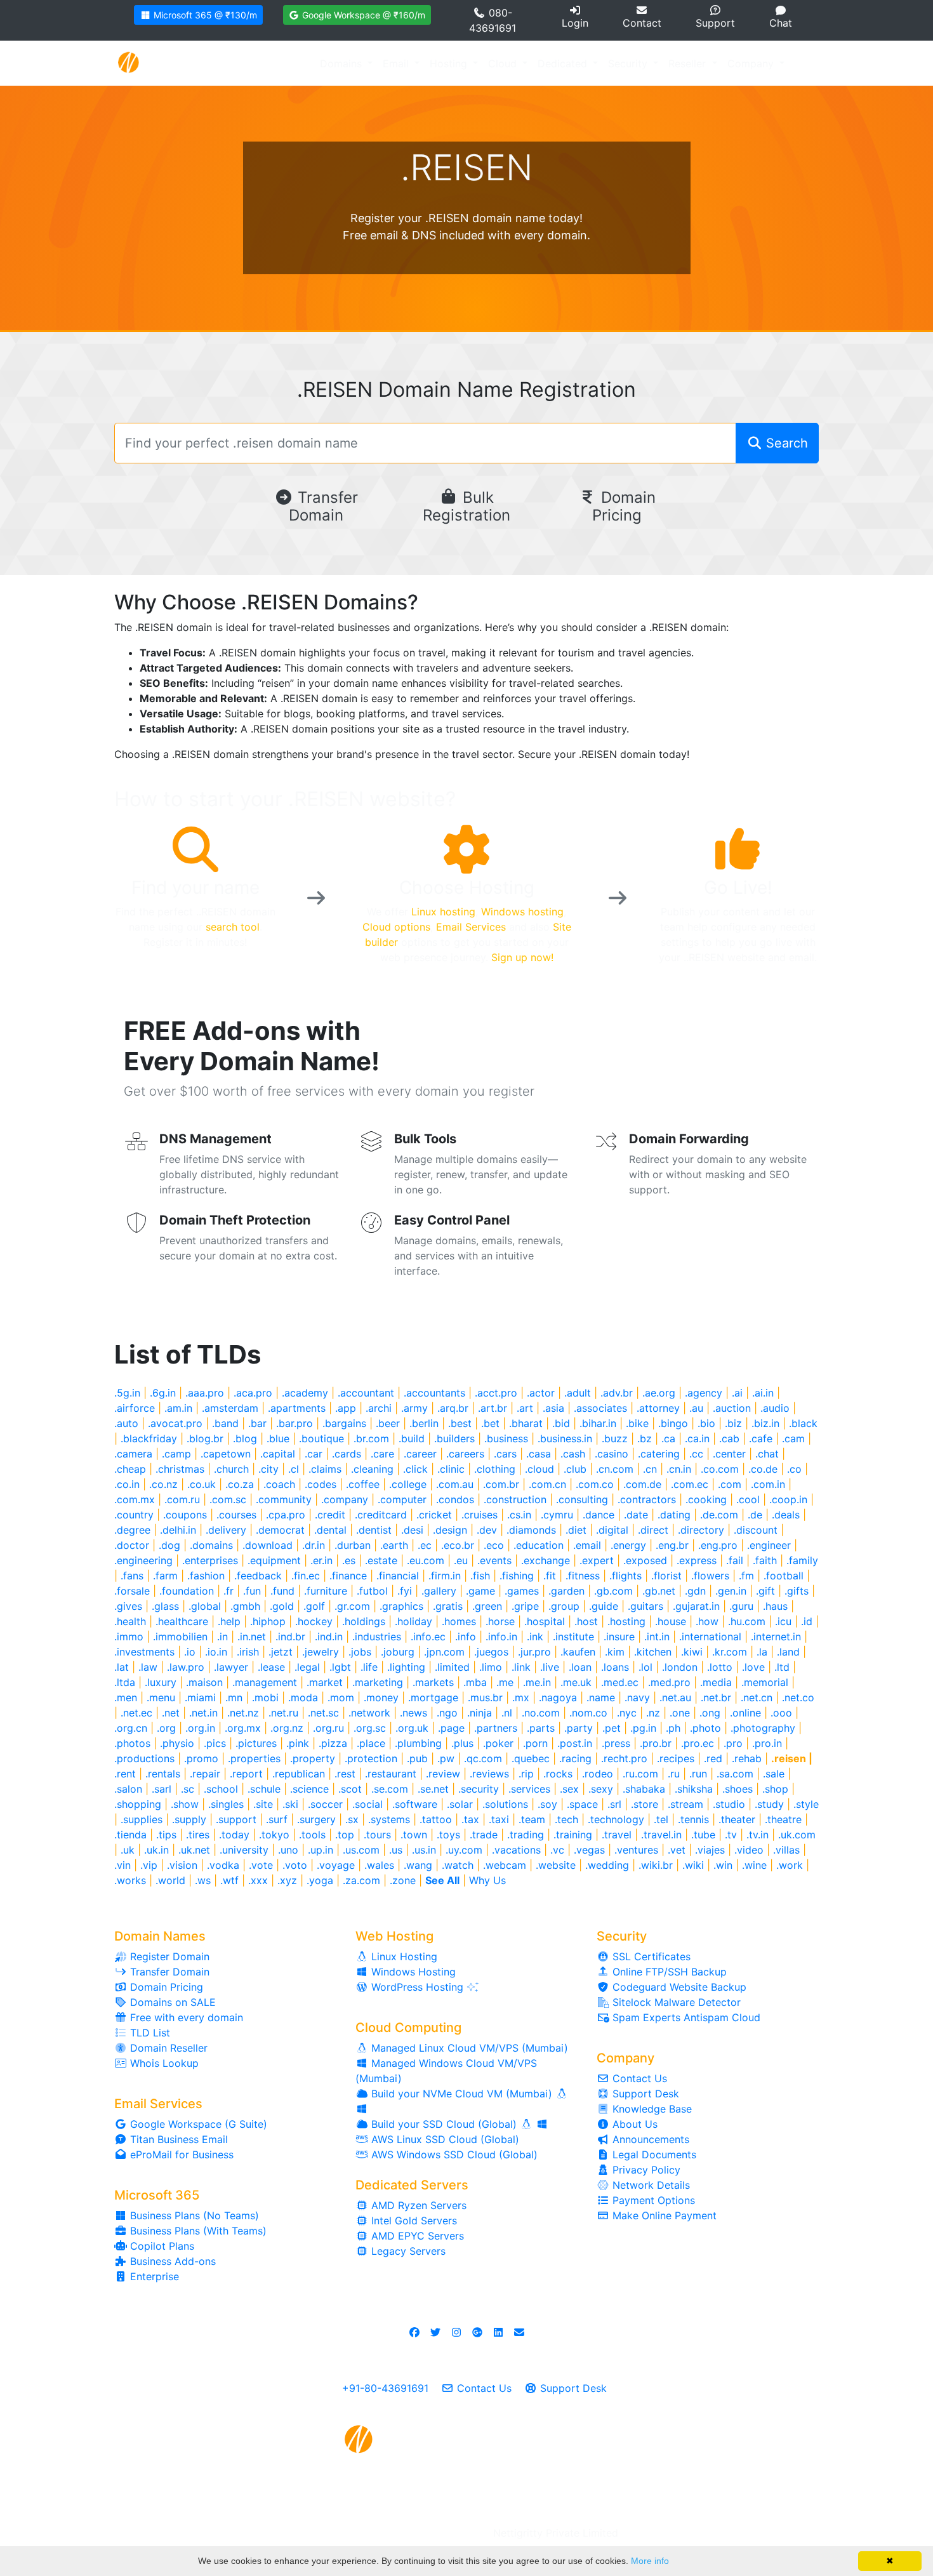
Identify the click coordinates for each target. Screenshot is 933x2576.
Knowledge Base (651, 2109)
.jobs (360, 1652)
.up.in (321, 1850)
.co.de (763, 1469)
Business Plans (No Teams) (193, 2215)
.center (729, 1454)
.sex (569, 1789)
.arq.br (453, 1408)
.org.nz (287, 1728)
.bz (645, 1438)
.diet (576, 1530)
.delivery (226, 1530)
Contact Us (638, 2078)
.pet (612, 1728)
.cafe (761, 1438)
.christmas (180, 1469)
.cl (294, 1469)
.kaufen (578, 1652)
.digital (612, 1530)
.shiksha (694, 1789)
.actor (541, 1393)
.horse (500, 1621)
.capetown (226, 1454)
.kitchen (653, 1652)
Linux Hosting (403, 1956)
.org (166, 1728)
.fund (282, 1591)
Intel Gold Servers (413, 2221)
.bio (706, 1423)
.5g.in (127, 1393)
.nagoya (558, 1697)
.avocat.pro (175, 1423)
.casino (612, 1454)
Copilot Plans (161, 2246)
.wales (379, 1865)
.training (573, 1835)
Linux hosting (443, 912)
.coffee (363, 1484)
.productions (144, 1758)
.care (382, 1454)
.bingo (673, 1423)
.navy (637, 1697)
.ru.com (640, 1774)
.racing (575, 1758)
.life (369, 1667)
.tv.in (758, 1835)
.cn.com (615, 1469)
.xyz (287, 1880)
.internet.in (776, 1637)
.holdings (364, 1621)
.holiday (414, 1621)
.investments (144, 1652)
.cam (793, 1438)
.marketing (378, 1682)
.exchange (546, 1560)
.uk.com (797, 1835)
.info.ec (428, 1637)
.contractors (647, 1499)
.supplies (142, 1819)
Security (629, 63)
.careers (465, 1454)
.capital (278, 1454)
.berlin (424, 1423)
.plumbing (418, 1743)
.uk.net (194, 1850)
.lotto (720, 1667)
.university (244, 1850)
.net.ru (283, 1713)
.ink (535, 1637)
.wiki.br (656, 1865)
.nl (507, 1713)
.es (349, 1560)
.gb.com (613, 1591)
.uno (288, 1850)
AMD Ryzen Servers (417, 2205)
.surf (277, 1819)
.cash (573, 1454)
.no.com (541, 1713)
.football (784, 1576)
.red (713, 1758)
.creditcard (381, 1515)
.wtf (229, 1880)
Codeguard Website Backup (678, 1987)
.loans (615, 1667)
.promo (201, 1758)
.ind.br (290, 1637)
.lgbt (340, 1667)
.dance (599, 1515)
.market (325, 1682)
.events (494, 1560)
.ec (425, 1545)
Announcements (649, 2139)
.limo (491, 1667)
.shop (775, 1789)
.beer (388, 1423)
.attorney (658, 1408)
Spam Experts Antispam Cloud (685, 2017)
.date (636, 1515)
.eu (461, 1560)
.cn (650, 1469)
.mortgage (433, 1697)
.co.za (240, 1484)
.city (268, 1469)
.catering (659, 1454)
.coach (279, 1484)
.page (451, 1728)
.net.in (203, 1713)
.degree (132, 1530)
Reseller (689, 63)
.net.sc (323, 1713)
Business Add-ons (171, 2261)
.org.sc (370, 1728)
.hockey (314, 1621)
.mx (521, 1697)
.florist (666, 1576)
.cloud (539, 1469)
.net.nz (243, 1713)
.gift (765, 1591)
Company (752, 63)
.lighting (406, 1667)
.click (415, 1469)
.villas (786, 1850)
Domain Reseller (167, 2048)
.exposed (645, 1560)
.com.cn (547, 1484)
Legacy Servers (407, 2251)
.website (556, 1865)
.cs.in (519, 1515)
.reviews (489, 1774)
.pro (733, 1743)
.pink (298, 1743)
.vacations (516, 1850)
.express (697, 1560)
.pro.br (656, 1743)
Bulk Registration (466, 507)
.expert (597, 1560)
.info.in (501, 1637)
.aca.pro (253, 1393)
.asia (553, 1408)
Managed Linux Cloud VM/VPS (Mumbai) (468, 2048)
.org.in (200, 1728)
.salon (128, 1789)
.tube (703, 1835)
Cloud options (396, 927)
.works (130, 1880)
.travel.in (661, 1835)
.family (802, 1560)
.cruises (480, 1515)
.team (532, 1819)
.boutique (321, 1438)
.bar (257, 1423)
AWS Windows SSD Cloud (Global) (453, 2154)
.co (794, 1469)
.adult (578, 1393)
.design (450, 1530)
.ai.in (763, 1393)
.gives (128, 1606)
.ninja (480, 1713)
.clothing (495, 1469)
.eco (494, 1545)
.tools (312, 1835)
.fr (228, 1591)
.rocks (558, 1774)
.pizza (333, 1743)
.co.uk (202, 1484)
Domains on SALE (171, 2002)
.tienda (130, 1835)
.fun (252, 1591)
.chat (767, 1454)
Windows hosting (522, 912)
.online (745, 1713)
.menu (161, 1697)
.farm (165, 1576)
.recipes (676, 1758)
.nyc (627, 1713)
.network (369, 1713)
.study (769, 1804)
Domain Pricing (624, 507)
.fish (480, 1576)
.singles (226, 1804)
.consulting (582, 1499)
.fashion (206, 1576)
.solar (460, 1804)
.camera (133, 1454)
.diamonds (531, 1530)
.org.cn (131, 1728)
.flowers (710, 1576)
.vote (261, 1865)
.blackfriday (149, 1438)
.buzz (615, 1438)
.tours (377, 1835)
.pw (446, 1758)
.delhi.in (178, 1530)
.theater (737, 1819)
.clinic (451, 1469)
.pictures (256, 1743)
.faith (765, 1560)
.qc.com (483, 1758)
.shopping (138, 1804)
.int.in (657, 1637)
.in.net (252, 1637)
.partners (496, 1728)
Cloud (504, 63)
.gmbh (245, 1606)
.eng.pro (718, 1545)
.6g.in (163, 1393)
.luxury (161, 1682)
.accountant (366, 1393)
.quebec (531, 1758)
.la (762, 1652)
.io (190, 1652)
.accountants (434, 1393)
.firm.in (445, 1576)
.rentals (163, 1774)
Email (397, 63)
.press (616, 1743)
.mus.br (485, 1697)
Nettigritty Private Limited (556, 2533)
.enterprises (210, 1560)
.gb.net (659, 1591)
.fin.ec (306, 1576)
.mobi (265, 1697)
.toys (448, 1835)
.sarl (162, 1789)
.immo (129, 1637)
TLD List (149, 2033)
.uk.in (156, 1850)
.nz (653, 1713)
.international (710, 1637)
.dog (169, 1545)
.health (130, 1621)
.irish (248, 1652)
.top (345, 1835)
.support (236, 1819)
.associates (600, 1408)
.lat (122, 1667)
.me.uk (576, 1682)
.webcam (505, 1865)
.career (420, 1454)
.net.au (675, 1697)
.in (222, 1637)
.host (586, 1621)
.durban (353, 1545)
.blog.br (205, 1438)
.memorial (765, 1682)
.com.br (501, 1484)
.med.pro (669, 1682)
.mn (234, 1697)
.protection (371, 1758)
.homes (459, 1621)
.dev (487, 1530)
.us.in (424, 1850)
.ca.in (697, 1438)
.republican (299, 1774)
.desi (412, 1530)
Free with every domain (185, 2017)
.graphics (401, 1606)
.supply (189, 1819)
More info (650, 2561)
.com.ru (182, 1499)
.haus (775, 1606)
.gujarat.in (696, 1606)
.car (314, 1454)
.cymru (557, 1515)
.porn (535, 1743)
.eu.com (426, 1560)
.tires (198, 1835)
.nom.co (588, 1713)
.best (460, 1423)
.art (525, 1408)
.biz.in (765, 1423)
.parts (541, 1728)
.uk (128, 1850)
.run (698, 1774)
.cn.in (679, 1469)
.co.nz (163, 1484)
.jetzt (281, 1652)
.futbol (372, 1591)
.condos (455, 1499)
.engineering (143, 1560)
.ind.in (329, 1637)
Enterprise (153, 2276)
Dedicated (564, 63)
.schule (264, 1789)
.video (749, 1850)
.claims (325, 1469)
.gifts (797, 1591)
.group (564, 1606)
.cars (505, 1454)
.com (730, 1484)
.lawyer (231, 1667)
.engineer (769, 1545)
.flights (625, 1576)
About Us (633, 2124)
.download (268, 1545)
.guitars (645, 1606)
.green (487, 1606)
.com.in (768, 1484)
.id (807, 1621)
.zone (403, 1880)
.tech (566, 1819)
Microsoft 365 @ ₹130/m (204, 15)
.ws (203, 1880)
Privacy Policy (645, 2170)
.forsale (132, 1591)
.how (707, 1621)
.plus (462, 1743)
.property (313, 1758)
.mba (475, 1682)
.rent (125, 1774)
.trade (484, 1835)
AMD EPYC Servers (416, 2236)
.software (415, 1804)
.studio (729, 1804)
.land (788, 1652)
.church (231, 1469)
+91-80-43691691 (385, 2388)
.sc (188, 1789)
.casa (539, 1454)
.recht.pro (624, 1758)
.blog (245, 1438)
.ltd (782, 1667)
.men (126, 1697)
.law (148, 1667)
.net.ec (136, 1713)
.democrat (280, 1530)
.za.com (361, 1880)
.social (367, 1804)
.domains (211, 1545)
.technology (616, 1819)
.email (587, 1545)
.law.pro (186, 1667)
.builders (454, 1438)
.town (414, 1835)
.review (443, 1774)
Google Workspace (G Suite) (197, 2124)
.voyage (336, 1865)
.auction (732, 1408)
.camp (176, 1454)
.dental (330, 1530)
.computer (402, 1499)
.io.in (216, 1652)
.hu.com (747, 1621)
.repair (205, 1774)
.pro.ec (698, 1743)
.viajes (710, 1850)
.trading (526, 1835)
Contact (642, 23)
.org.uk (412, 1728)
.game (480, 1591)
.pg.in (643, 1728)
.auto (126, 1423)
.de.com (719, 1515)
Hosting (450, 63)
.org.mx (243, 1728)
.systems (389, 1819)
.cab (729, 1438)
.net (171, 1713)
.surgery (316, 1819)
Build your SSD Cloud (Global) (444, 2124)
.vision (182, 1865)
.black (803, 1423)
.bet (490, 1423)
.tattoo (436, 1819)
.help (229, 1621)
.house (671, 1621)
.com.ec (690, 1484)
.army (414, 1408)
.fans (132, 1576)
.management (265, 1682)
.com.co (595, 1484)
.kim (615, 1652)
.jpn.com (444, 1652)
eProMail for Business (180, 2154)
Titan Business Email (177, 2139)
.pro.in (767, 1743)
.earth (394, 1545)
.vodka (223, 1865)
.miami (200, 1697)
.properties (254, 1758)
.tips (166, 1835)
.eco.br (458, 1545)
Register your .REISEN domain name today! (466, 218)
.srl (614, 1804)
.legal (307, 1667)
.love (753, 1667)
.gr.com (352, 1606)
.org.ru (328, 1728)
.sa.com (735, 1774)
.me (505, 1682)
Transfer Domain (323, 507)
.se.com (390, 1789)
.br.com (371, 1438)
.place (371, 1743)
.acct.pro (496, 1393)
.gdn (695, 1591)
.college (408, 1484)
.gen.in (731, 1591)
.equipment (274, 1560)
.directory (701, 1530)
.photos (132, 1743)
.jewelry (321, 1652)
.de (755, 1515)
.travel (617, 1835)
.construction (515, 1499)
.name (601, 1697)
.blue (278, 1438)
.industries (377, 1637)
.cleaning (372, 1469)
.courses (236, 1515)
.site (263, 1804)
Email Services (471, 927)
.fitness (583, 1576)
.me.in (537, 1682)
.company (345, 1499)
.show (185, 1804)
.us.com (361, 1850)
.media (716, 1682)
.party (579, 1728)
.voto (295, 1865)
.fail (735, 1560)
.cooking (706, 1499)
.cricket (434, 1515)
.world (170, 1880)
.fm (746, 1576)
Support (715, 23)
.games (522, 1591)
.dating (674, 1515)
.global (205, 1606)
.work (790, 1865)
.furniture (326, 1591)
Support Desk (644, 2094)
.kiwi (692, 1652)
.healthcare (182, 1621)
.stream (685, 1804)
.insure (619, 1637)
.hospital (545, 1621)
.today (234, 1835)
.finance (348, 1576)
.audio (775, 1408)
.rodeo (598, 1774)
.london (680, 1667)
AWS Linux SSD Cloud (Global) (444, 2139)
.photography (763, 1728)
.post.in (575, 1743)
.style (806, 1804)
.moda (303, 1697)
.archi (379, 1408)
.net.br (716, 1697)
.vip (149, 1865)
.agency (704, 1393)
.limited (452, 1667)
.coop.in (788, 1499)
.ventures (636, 1850)
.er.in (321, 1560)
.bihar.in (598, 1423)
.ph (673, 1728)
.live (550, 1667)
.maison (204, 1682)
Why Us (487, 1880)
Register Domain (168, 1956)
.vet (677, 1850)
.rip (526, 1774)
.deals (786, 1515)
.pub (417, 1758)
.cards (347, 1454)
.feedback (258, 1576)
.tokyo (274, 1835)
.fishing (517, 1576)
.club (575, 1469)
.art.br (493, 1408)
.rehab (747, 1758)
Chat (781, 23)
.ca (668, 1438)
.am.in (178, 1408)
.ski (290, 1804)
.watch (458, 1865)
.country (134, 1515)
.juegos (491, 1652)
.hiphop (268, 1621)
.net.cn (757, 1697)
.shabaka (644, 1789)
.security (479, 1789)
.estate (381, 1560)
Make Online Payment (663, 2215)
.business (506, 1438)
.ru (674, 1774)
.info (466, 1637)
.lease (271, 1667)
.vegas (589, 1850)
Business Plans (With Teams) (197, 2231)
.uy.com (464, 1850)
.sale (774, 1774)
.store (645, 1804)
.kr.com (730, 1652)
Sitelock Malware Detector (675, 2002)
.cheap (130, 1469)
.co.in (127, 1484)
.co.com (720, 1469)
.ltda (125, 1682)
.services (529, 1789)
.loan (580, 1667)
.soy (547, 1804)
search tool (233, 927)
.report (246, 1774)
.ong (710, 1713)
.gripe (525, 1606)
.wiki (693, 1865)
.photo (705, 1728)
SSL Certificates (650, 1956)
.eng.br (672, 1545)
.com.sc (228, 1499)
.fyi (405, 1591)
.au (696, 1408)
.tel (661, 1819)
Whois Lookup (163, 2063)
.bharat (526, 1423)
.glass (165, 1606)
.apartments (297, 1408)
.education (539, 1545)
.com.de (642, 1484)
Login (575, 23)
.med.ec (620, 1682)
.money (381, 1697)
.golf (314, 1606)
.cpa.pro (286, 1515)
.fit (550, 1576)
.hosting (626, 1621)
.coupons (185, 1515)
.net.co (798, 1697)
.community (284, 1499)
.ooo (781, 1713)
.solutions (505, 1804)
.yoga (320, 1880)
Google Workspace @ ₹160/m (362, 15)
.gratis (448, 1606)
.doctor (132, 1545)
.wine (754, 1865)
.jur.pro (534, 1652)
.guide (604, 1606)
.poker (498, 1743)
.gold (282, 1606)
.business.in (565, 1438)
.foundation (187, 1591)
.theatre (783, 1819)
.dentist (374, 1530)
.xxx (258, 1880)
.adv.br (617, 1393)
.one (680, 1713)
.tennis (693, 1819)
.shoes (738, 1789)
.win (723, 1865)
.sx (352, 1819)
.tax (470, 1819)
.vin (122, 1865)
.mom (341, 1697)
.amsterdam (230, 1408)
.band (225, 1423)
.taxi (499, 1819)
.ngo (447, 1713)
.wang (418, 1865)
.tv (731, 1835)
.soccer (325, 1804)
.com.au (455, 1484)
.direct (653, 1530)
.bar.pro (294, 1423)
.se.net (433, 1789)
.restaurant (391, 1774)
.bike (637, 1423)
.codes (321, 1484)
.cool (748, 1499)
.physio (177, 1743)
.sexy (601, 1789)
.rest (345, 1774)
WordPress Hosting (417, 1987)
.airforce (135, 1408)
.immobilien (180, 1637)
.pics (215, 1743)
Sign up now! (522, 957)
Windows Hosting (412, 1972)
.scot (350, 1789)
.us (396, 1850)
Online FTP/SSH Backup (668, 1972)
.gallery (439, 1591)
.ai (737, 1393)
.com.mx (135, 1499)
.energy (628, 1545)
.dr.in (314, 1545)
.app (346, 1408)
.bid (561, 1423)
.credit (330, 1515)
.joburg (398, 1652)
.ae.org (659, 1393)
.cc (696, 1454)
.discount (756, 1530)
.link (521, 1667)
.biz (733, 1423)
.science (309, 1789)
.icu (783, 1621)
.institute (573, 1637)
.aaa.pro (205, 1393)
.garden (566, 1591)
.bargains (344, 1423)
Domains (342, 63)
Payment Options (652, 2200)
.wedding (607, 1865)
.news (414, 1713)
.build (412, 1438)
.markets (433, 1682)
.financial (398, 1576)
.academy (305, 1393)
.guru (741, 1606)
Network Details (650, 2185)
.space (582, 1804)
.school (221, 1789)
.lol (645, 1667)
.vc (557, 1850)
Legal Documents (653, 2154)
